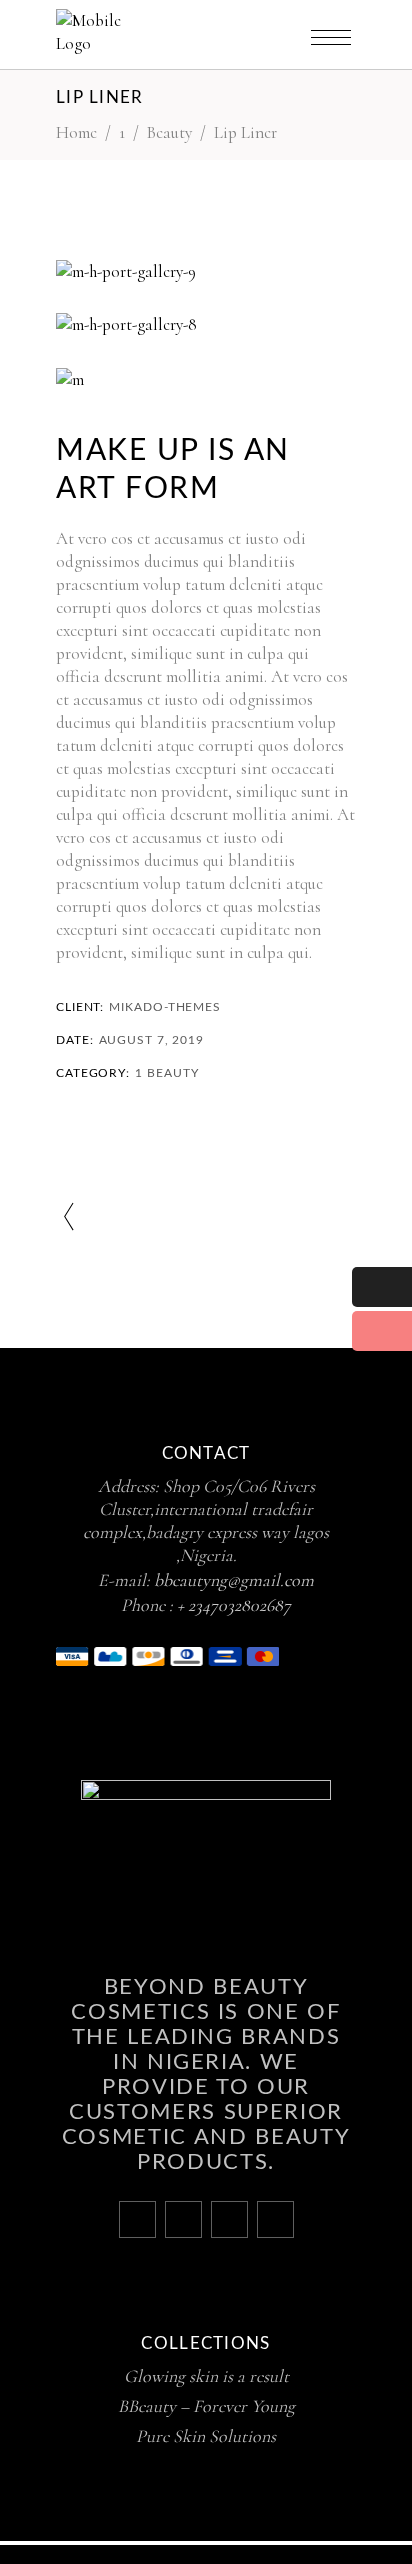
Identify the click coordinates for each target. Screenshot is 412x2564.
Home (76, 132)
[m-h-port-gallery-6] (206, 379)
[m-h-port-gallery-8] (206, 324)
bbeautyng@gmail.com (234, 1580)
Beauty (169, 132)
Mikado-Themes (165, 1007)
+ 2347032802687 (234, 1605)
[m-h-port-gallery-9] (206, 271)
